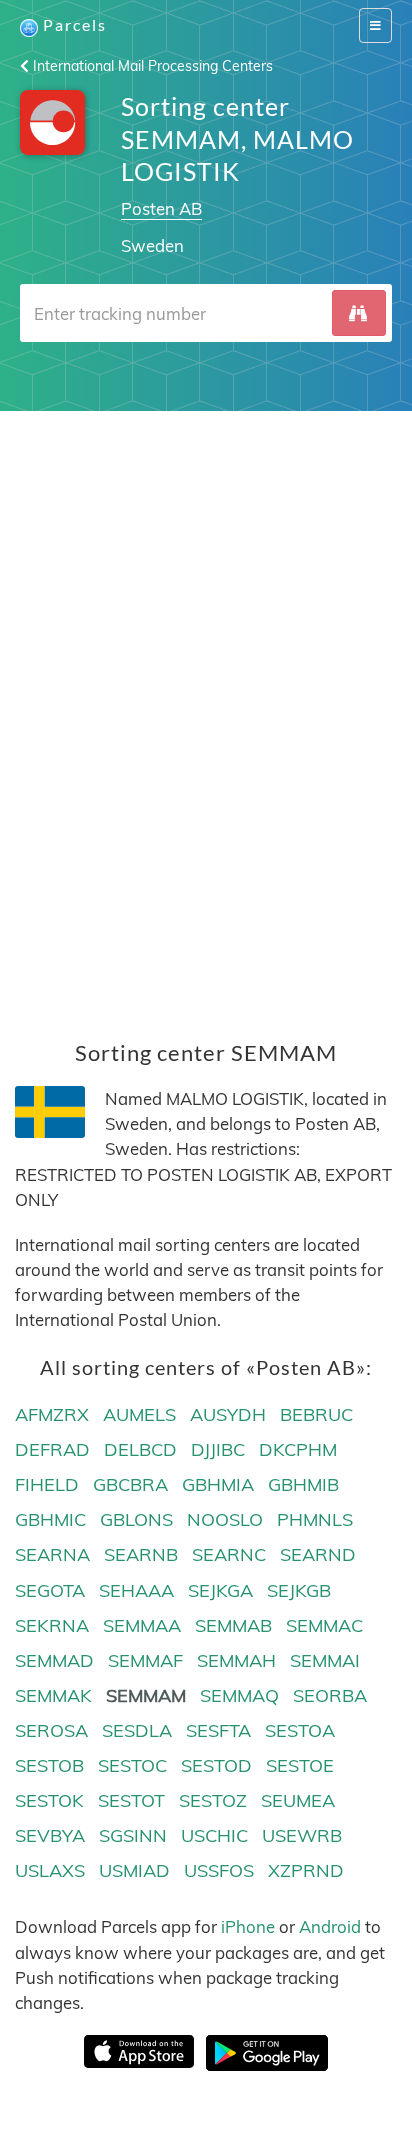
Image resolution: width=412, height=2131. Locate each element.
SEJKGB (299, 1590)
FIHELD (47, 1484)
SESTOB (49, 1765)
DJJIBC (218, 1449)
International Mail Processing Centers (151, 66)
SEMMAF (145, 1660)
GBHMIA (218, 1484)
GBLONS (136, 1519)
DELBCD (140, 1449)
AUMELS (139, 1414)
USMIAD (134, 1870)
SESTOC (132, 1765)
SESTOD (216, 1765)
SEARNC (229, 1554)
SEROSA (51, 1730)
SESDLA (137, 1730)
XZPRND (306, 1870)
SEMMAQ (239, 1695)
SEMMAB (233, 1625)
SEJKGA (220, 1590)
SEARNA (52, 1554)
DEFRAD (52, 1449)
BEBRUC (316, 1414)
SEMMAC (324, 1625)
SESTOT (131, 1800)
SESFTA (218, 1730)
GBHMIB (303, 1484)
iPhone (248, 1926)
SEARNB (141, 1554)
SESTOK (49, 1800)
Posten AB (161, 208)
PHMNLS (315, 1519)
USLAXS (50, 1870)
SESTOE (300, 1765)
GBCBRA (130, 1484)
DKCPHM (298, 1449)
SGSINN (133, 1835)
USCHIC (214, 1835)
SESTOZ (213, 1800)
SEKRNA (52, 1625)
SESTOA (300, 1730)
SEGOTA (50, 1590)
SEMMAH (236, 1660)
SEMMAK (53, 1695)
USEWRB (302, 1835)
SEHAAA (136, 1590)
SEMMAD (54, 1660)
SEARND (318, 1554)
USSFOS (219, 1870)
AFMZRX (52, 1414)
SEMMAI (325, 1660)
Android (330, 1926)
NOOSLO (225, 1519)
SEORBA (330, 1695)
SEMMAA (142, 1625)
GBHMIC (50, 1519)
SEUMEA (298, 1800)
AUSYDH (228, 1414)
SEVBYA (50, 1835)
